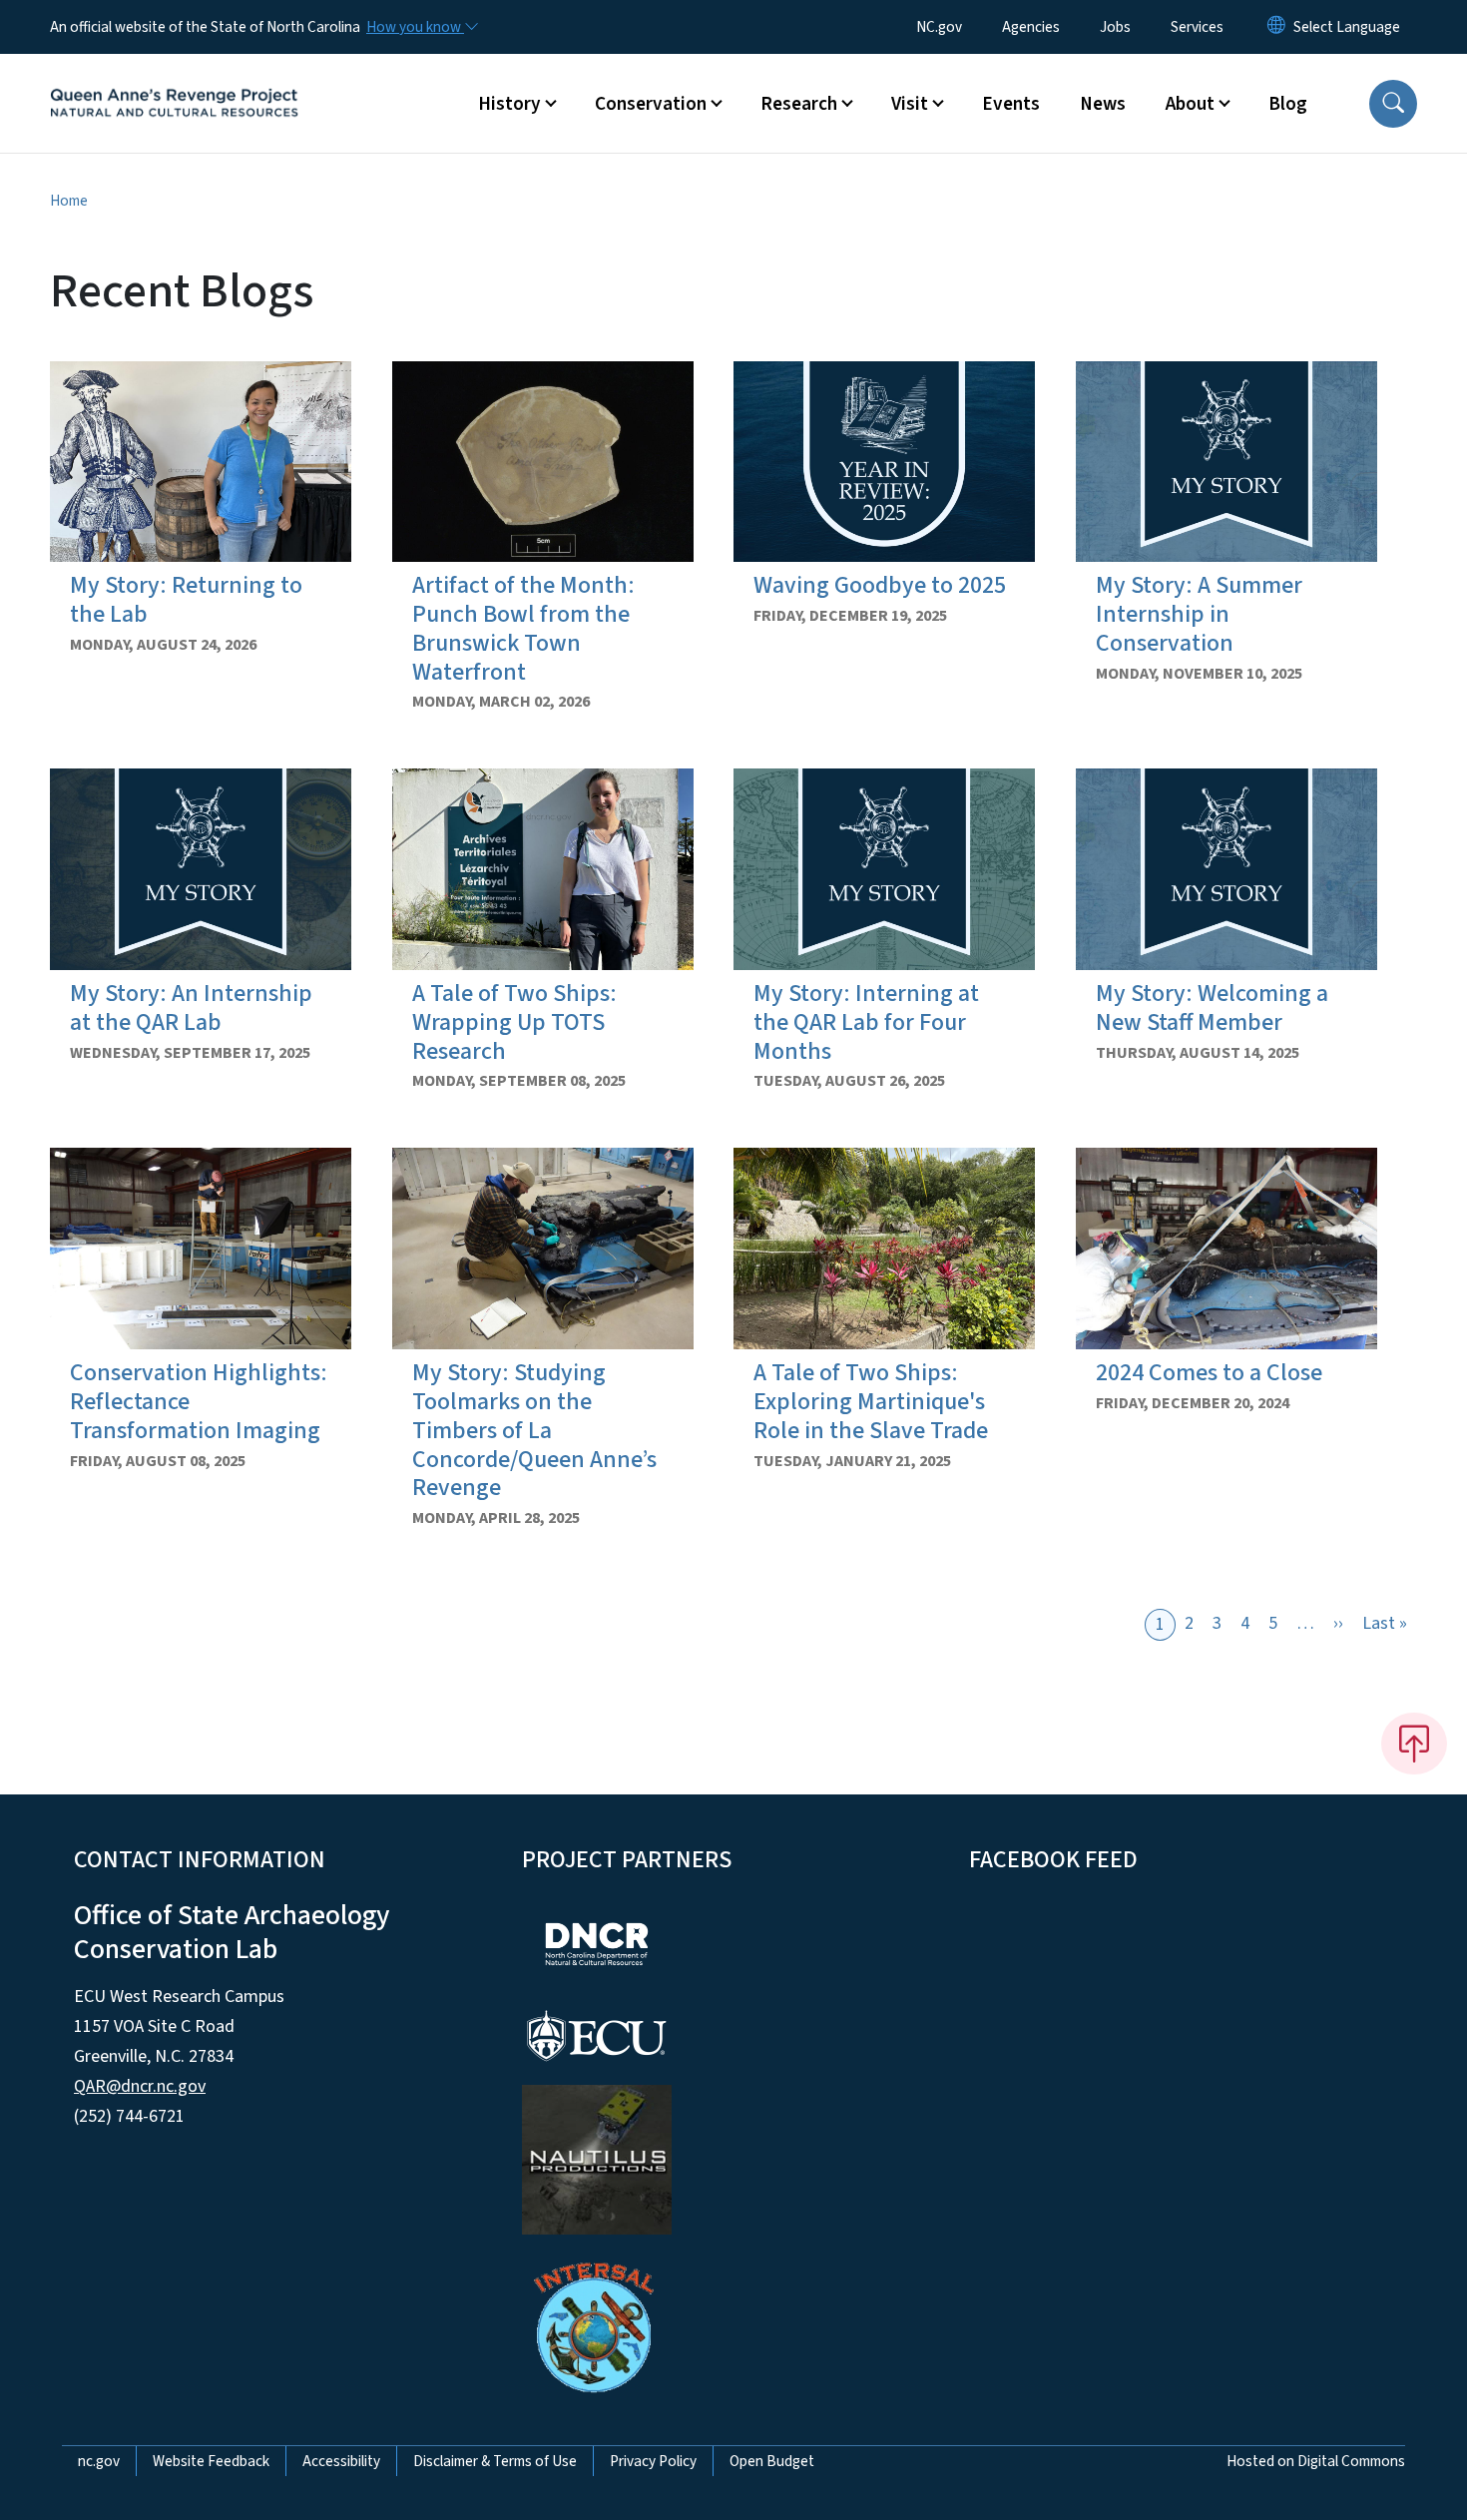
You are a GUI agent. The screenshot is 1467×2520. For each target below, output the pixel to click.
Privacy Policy (653, 2461)
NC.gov (939, 27)
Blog (1288, 104)
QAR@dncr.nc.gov (140, 2086)
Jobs (1115, 27)
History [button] (509, 104)
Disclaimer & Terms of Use (495, 2461)
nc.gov (99, 2461)
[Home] (175, 81)
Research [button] (799, 104)
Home (69, 201)
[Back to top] (1414, 1744)
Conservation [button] (651, 104)
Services (1197, 27)
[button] (1393, 104)
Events (1011, 104)
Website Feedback (211, 2461)
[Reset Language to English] (1276, 27)
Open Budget (772, 2461)
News (1103, 104)
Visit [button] (910, 104)
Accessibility (341, 2461)
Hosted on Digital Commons (1316, 2461)
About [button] (1190, 104)
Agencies (1031, 27)
